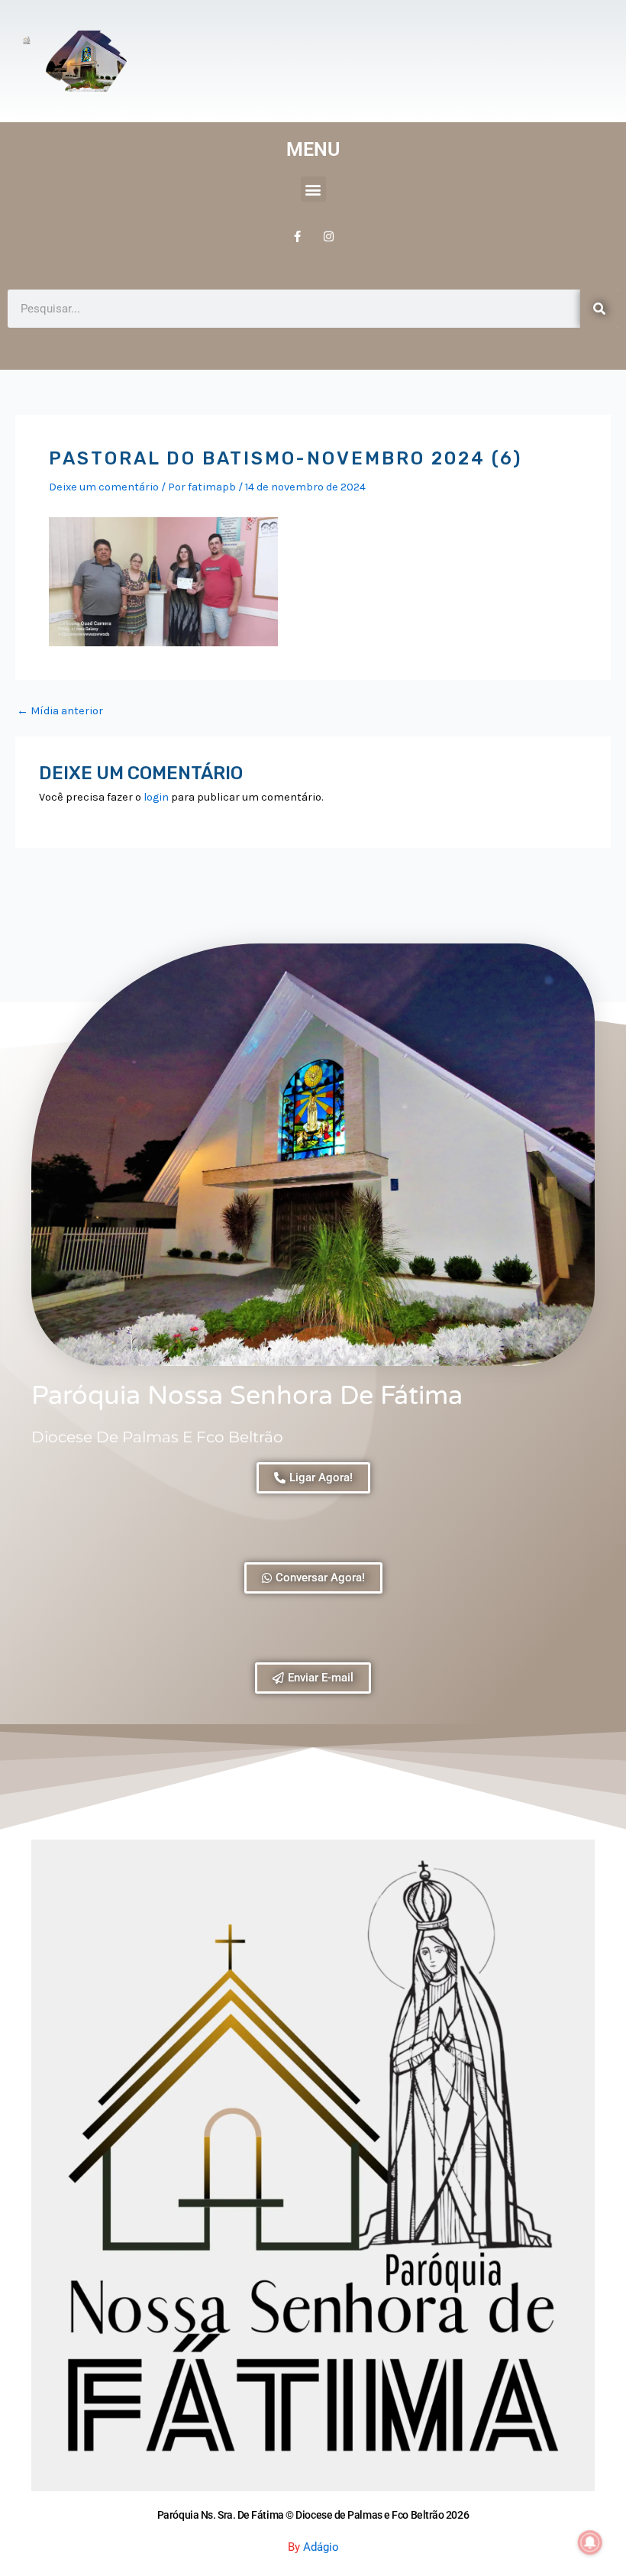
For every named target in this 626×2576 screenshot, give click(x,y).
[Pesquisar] (599, 309)
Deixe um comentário (104, 487)
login (156, 797)
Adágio (321, 2547)
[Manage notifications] (590, 2542)
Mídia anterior (60, 712)
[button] (313, 189)
